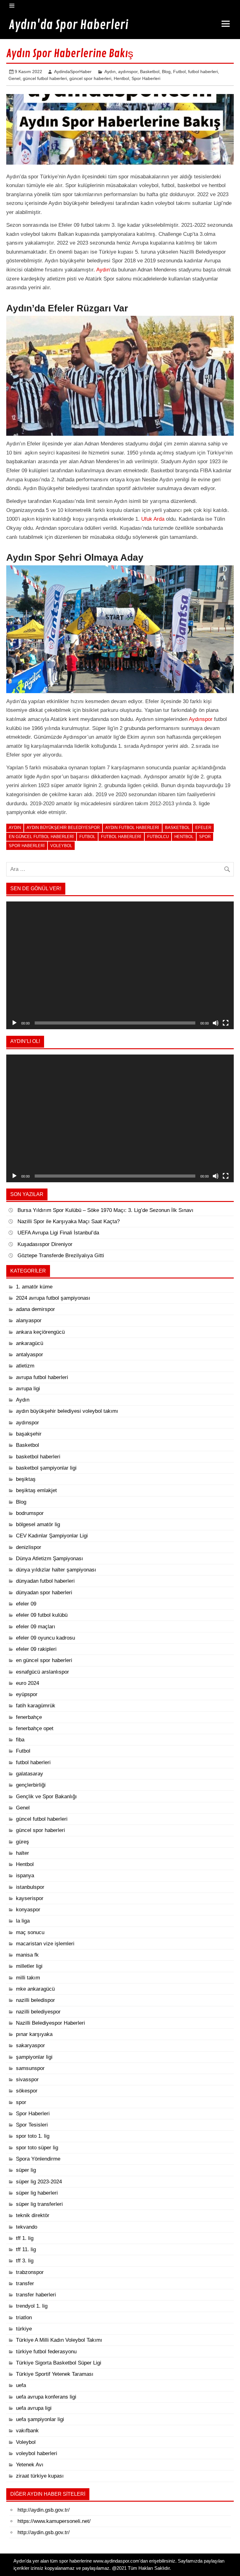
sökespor (27, 2091)
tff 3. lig (25, 2261)
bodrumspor (30, 1513)
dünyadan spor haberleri (44, 1593)
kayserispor (30, 1898)
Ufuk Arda (153, 519)
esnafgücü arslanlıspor (42, 1672)
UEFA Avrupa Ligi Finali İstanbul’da (58, 1233)
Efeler (203, 828)
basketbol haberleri (38, 1457)
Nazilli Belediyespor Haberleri (50, 2023)
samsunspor (30, 2068)
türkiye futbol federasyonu (46, 2352)
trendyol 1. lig (32, 2306)
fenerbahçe (29, 1717)
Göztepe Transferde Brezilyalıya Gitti (61, 1256)
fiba (20, 1740)
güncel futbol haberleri (45, 78)
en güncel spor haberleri (44, 1660)
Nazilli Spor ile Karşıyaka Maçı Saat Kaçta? (69, 1221)
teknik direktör (33, 2215)
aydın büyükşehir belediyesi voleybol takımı (67, 1411)
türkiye (24, 2329)
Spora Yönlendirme (38, 2159)
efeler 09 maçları (36, 1627)
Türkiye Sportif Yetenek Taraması (55, 2374)
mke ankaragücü (35, 1989)
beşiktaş (26, 1479)
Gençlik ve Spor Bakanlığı (46, 1797)
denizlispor (29, 1547)
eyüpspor (27, 1694)
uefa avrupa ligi (34, 2408)
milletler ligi (29, 1966)
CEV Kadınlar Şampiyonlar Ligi (52, 1536)
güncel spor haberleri (90, 78)
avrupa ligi (28, 1389)
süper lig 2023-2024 (39, 2182)
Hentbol (121, 78)
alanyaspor (29, 1320)
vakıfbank (27, 2431)
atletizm (25, 1366)
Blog (166, 72)
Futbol (179, 72)
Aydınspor (201, 719)
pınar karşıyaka (34, 2034)
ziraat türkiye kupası (40, 2476)
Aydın (110, 72)
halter (22, 1853)
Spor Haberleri (146, 78)
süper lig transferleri (39, 2204)
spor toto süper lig (37, 2148)
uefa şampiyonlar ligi (40, 2419)
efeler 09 (26, 1604)
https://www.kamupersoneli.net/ (54, 2521)
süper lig (26, 2170)
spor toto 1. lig (33, 2136)
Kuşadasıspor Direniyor (45, 1244)
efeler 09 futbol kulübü (42, 1615)
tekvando (27, 2227)
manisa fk (27, 1955)
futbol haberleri (203, 72)
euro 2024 (27, 1683)
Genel (14, 78)
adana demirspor (35, 1309)
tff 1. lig (25, 2238)
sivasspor (27, 2080)
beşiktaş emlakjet (36, 1490)
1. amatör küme (34, 1287)
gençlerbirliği (31, 1785)
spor (205, 837)
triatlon (24, 2318)
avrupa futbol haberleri (42, 1377)
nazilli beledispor (35, 2000)
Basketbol (150, 72)
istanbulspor (30, 1887)
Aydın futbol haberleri (132, 828)
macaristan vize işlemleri (45, 1944)
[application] (120, 965)
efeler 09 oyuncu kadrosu (45, 1638)
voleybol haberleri (37, 2453)
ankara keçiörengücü (40, 1332)
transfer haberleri (36, 2295)
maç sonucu (30, 1932)
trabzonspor (30, 2272)
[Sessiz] (216, 1023)
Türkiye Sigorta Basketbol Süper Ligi (59, 2363)
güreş (22, 1842)
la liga (23, 1921)
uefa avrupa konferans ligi (46, 2397)
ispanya (25, 1876)
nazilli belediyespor (38, 2012)
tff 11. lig (26, 2249)
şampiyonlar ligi (34, 2057)
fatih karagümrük (36, 1706)
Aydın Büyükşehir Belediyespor (63, 828)
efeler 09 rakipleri (36, 1649)
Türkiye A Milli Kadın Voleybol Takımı (59, 2340)
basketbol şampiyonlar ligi (46, 1468)
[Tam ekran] (226, 1023)
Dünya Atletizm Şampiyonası (50, 1559)
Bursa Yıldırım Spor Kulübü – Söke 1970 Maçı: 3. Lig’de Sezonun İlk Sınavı (105, 1210)
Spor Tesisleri (32, 2125)
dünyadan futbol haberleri (45, 1581)
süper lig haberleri (37, 2193)
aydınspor (128, 72)
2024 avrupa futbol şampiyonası (53, 1298)
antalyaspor (30, 1355)
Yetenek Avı (30, 2465)
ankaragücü (30, 1343)
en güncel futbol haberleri (41, 837)
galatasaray (30, 1774)
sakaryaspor (30, 2045)
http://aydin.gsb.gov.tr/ (44, 2510)
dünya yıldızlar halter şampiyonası (56, 1570)
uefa (21, 2385)
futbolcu (158, 837)
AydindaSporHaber (73, 72)
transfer (25, 2283)
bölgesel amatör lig (38, 1524)
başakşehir (29, 1434)
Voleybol (61, 846)
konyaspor (28, 1910)
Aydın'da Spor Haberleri (69, 25)
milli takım (28, 1978)
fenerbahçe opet (35, 1728)
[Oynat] (14, 1023)
